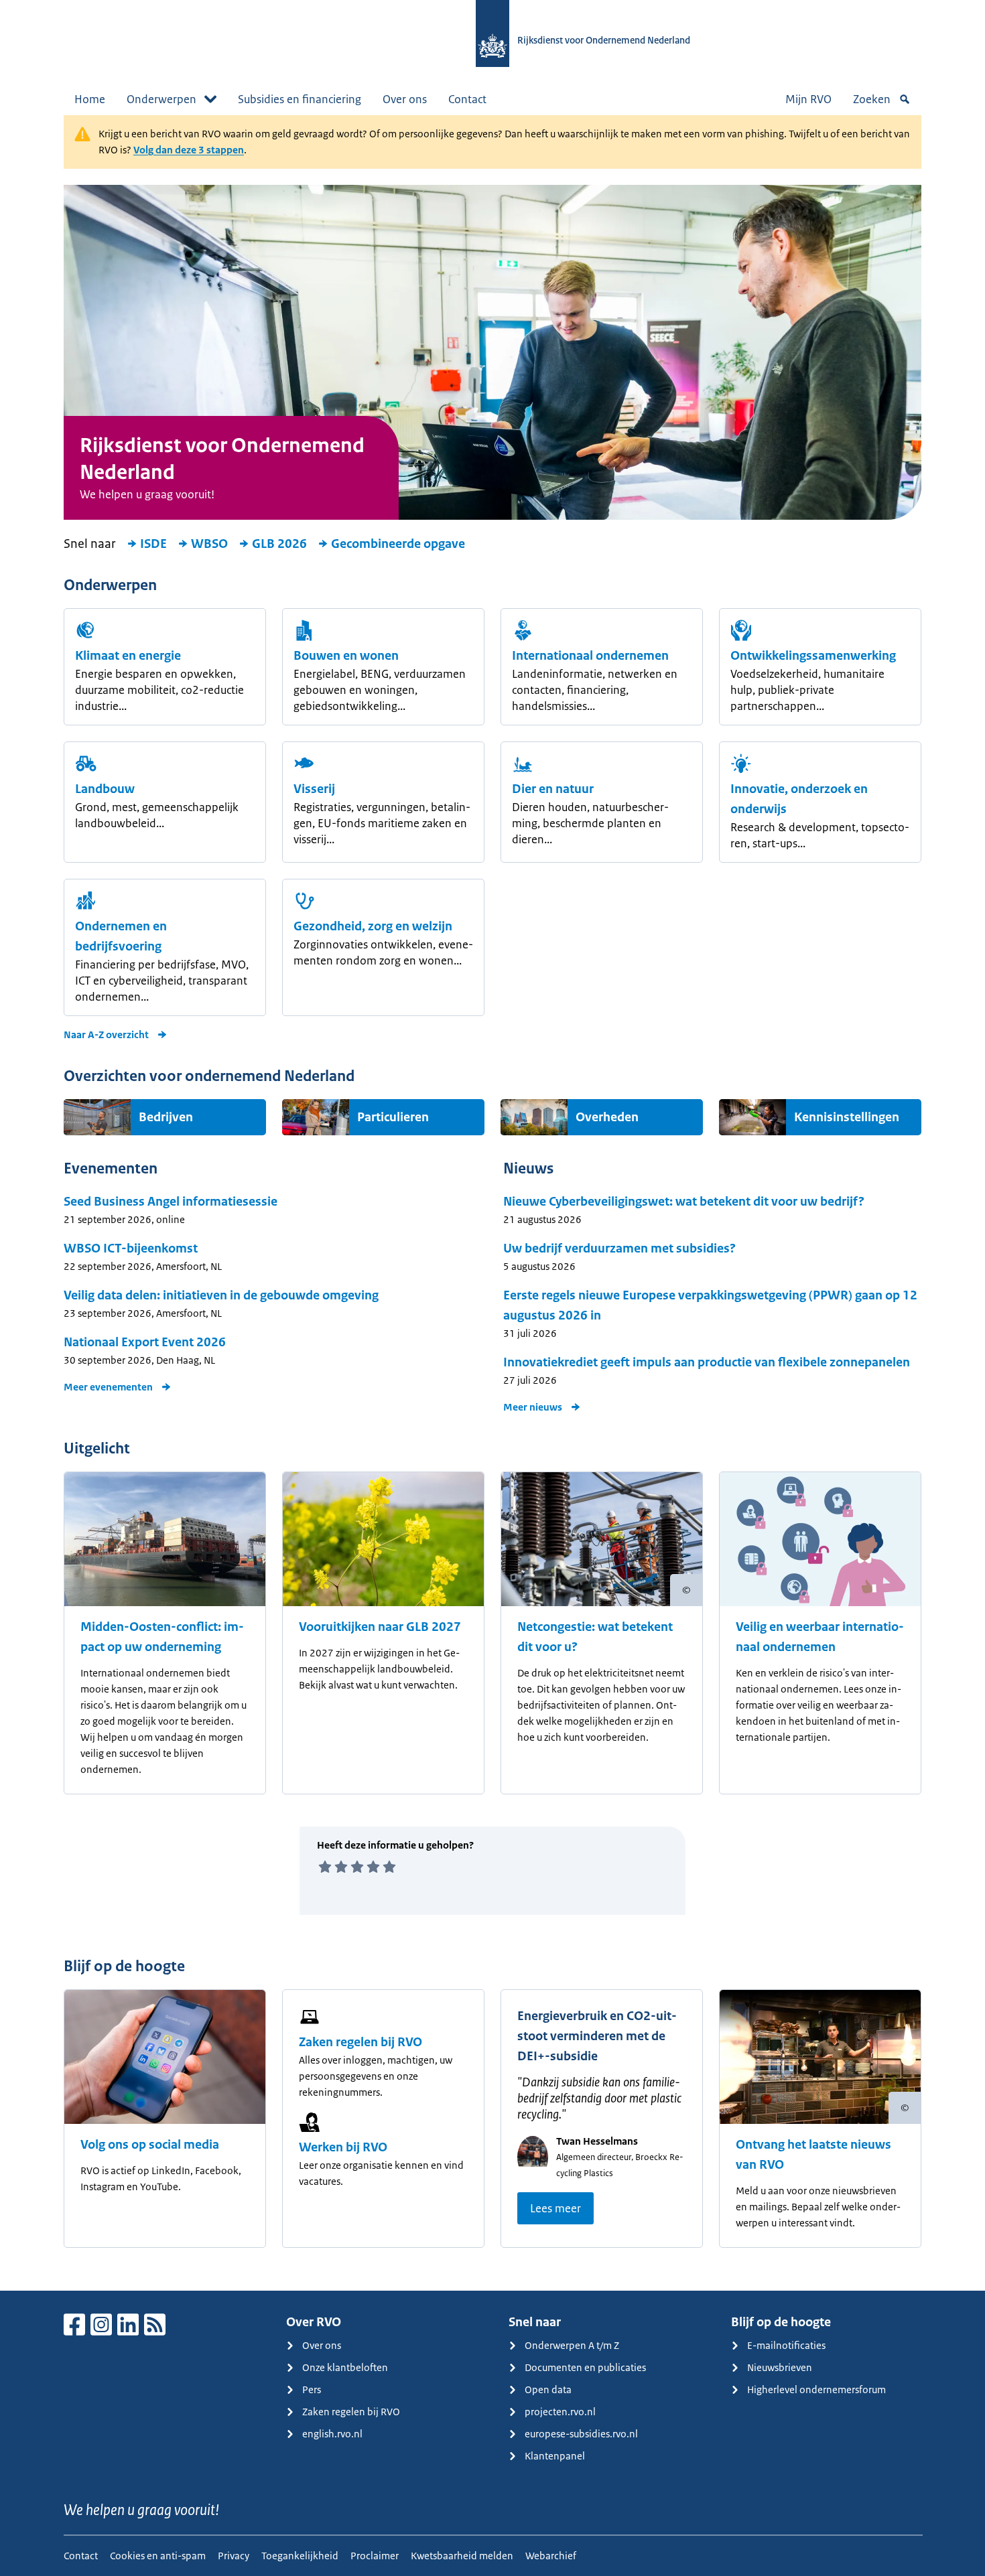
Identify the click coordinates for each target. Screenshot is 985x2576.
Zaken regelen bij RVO (360, 2042)
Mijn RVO (808, 99)
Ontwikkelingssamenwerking (813, 656)
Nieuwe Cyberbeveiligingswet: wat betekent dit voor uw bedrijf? (684, 1202)
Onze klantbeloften (345, 2367)
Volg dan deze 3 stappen (189, 150)
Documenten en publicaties (585, 2367)
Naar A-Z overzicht (106, 1034)
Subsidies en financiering (300, 99)
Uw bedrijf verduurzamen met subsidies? (619, 1248)
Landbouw (105, 789)
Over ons (405, 99)
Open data (548, 2389)
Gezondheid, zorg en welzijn (373, 926)
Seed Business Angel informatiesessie (171, 1202)
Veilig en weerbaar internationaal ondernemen (820, 1637)
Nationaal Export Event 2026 (145, 1342)
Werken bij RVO (343, 2147)
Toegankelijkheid (300, 2556)
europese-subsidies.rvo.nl (581, 2434)
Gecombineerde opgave (398, 544)
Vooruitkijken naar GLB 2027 (380, 1627)
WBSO (209, 544)
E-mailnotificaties (786, 2345)
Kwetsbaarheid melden (462, 2556)
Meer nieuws (533, 1407)
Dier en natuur (553, 789)
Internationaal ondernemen (590, 656)
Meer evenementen (108, 1387)
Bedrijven (166, 1117)
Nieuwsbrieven (780, 2367)
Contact (467, 99)
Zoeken (872, 99)
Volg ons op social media (150, 2145)
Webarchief (551, 2556)
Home (90, 99)
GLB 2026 (279, 544)
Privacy (234, 2556)
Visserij (314, 789)
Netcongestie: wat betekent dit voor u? (595, 1637)
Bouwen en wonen (346, 656)
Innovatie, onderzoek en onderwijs (799, 799)
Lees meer (555, 2208)
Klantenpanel (555, 2456)
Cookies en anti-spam (158, 2556)
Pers (312, 2389)
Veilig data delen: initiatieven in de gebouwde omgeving (221, 1295)
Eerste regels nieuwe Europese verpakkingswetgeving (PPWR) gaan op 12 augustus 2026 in (710, 1305)
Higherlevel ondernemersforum (816, 2389)
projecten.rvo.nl (560, 2412)
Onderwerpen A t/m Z (572, 2345)
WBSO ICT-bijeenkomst (131, 1248)
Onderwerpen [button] (161, 99)
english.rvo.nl (332, 2434)
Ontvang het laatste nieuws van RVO (813, 2155)
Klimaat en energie (128, 656)
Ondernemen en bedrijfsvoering (121, 936)
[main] (492, 1203)
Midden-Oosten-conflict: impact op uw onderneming (162, 1637)
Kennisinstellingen (847, 1117)
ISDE (153, 544)
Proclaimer (375, 2556)
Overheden (607, 1117)
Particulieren (393, 1117)
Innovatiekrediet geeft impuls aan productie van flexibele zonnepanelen (707, 1362)
